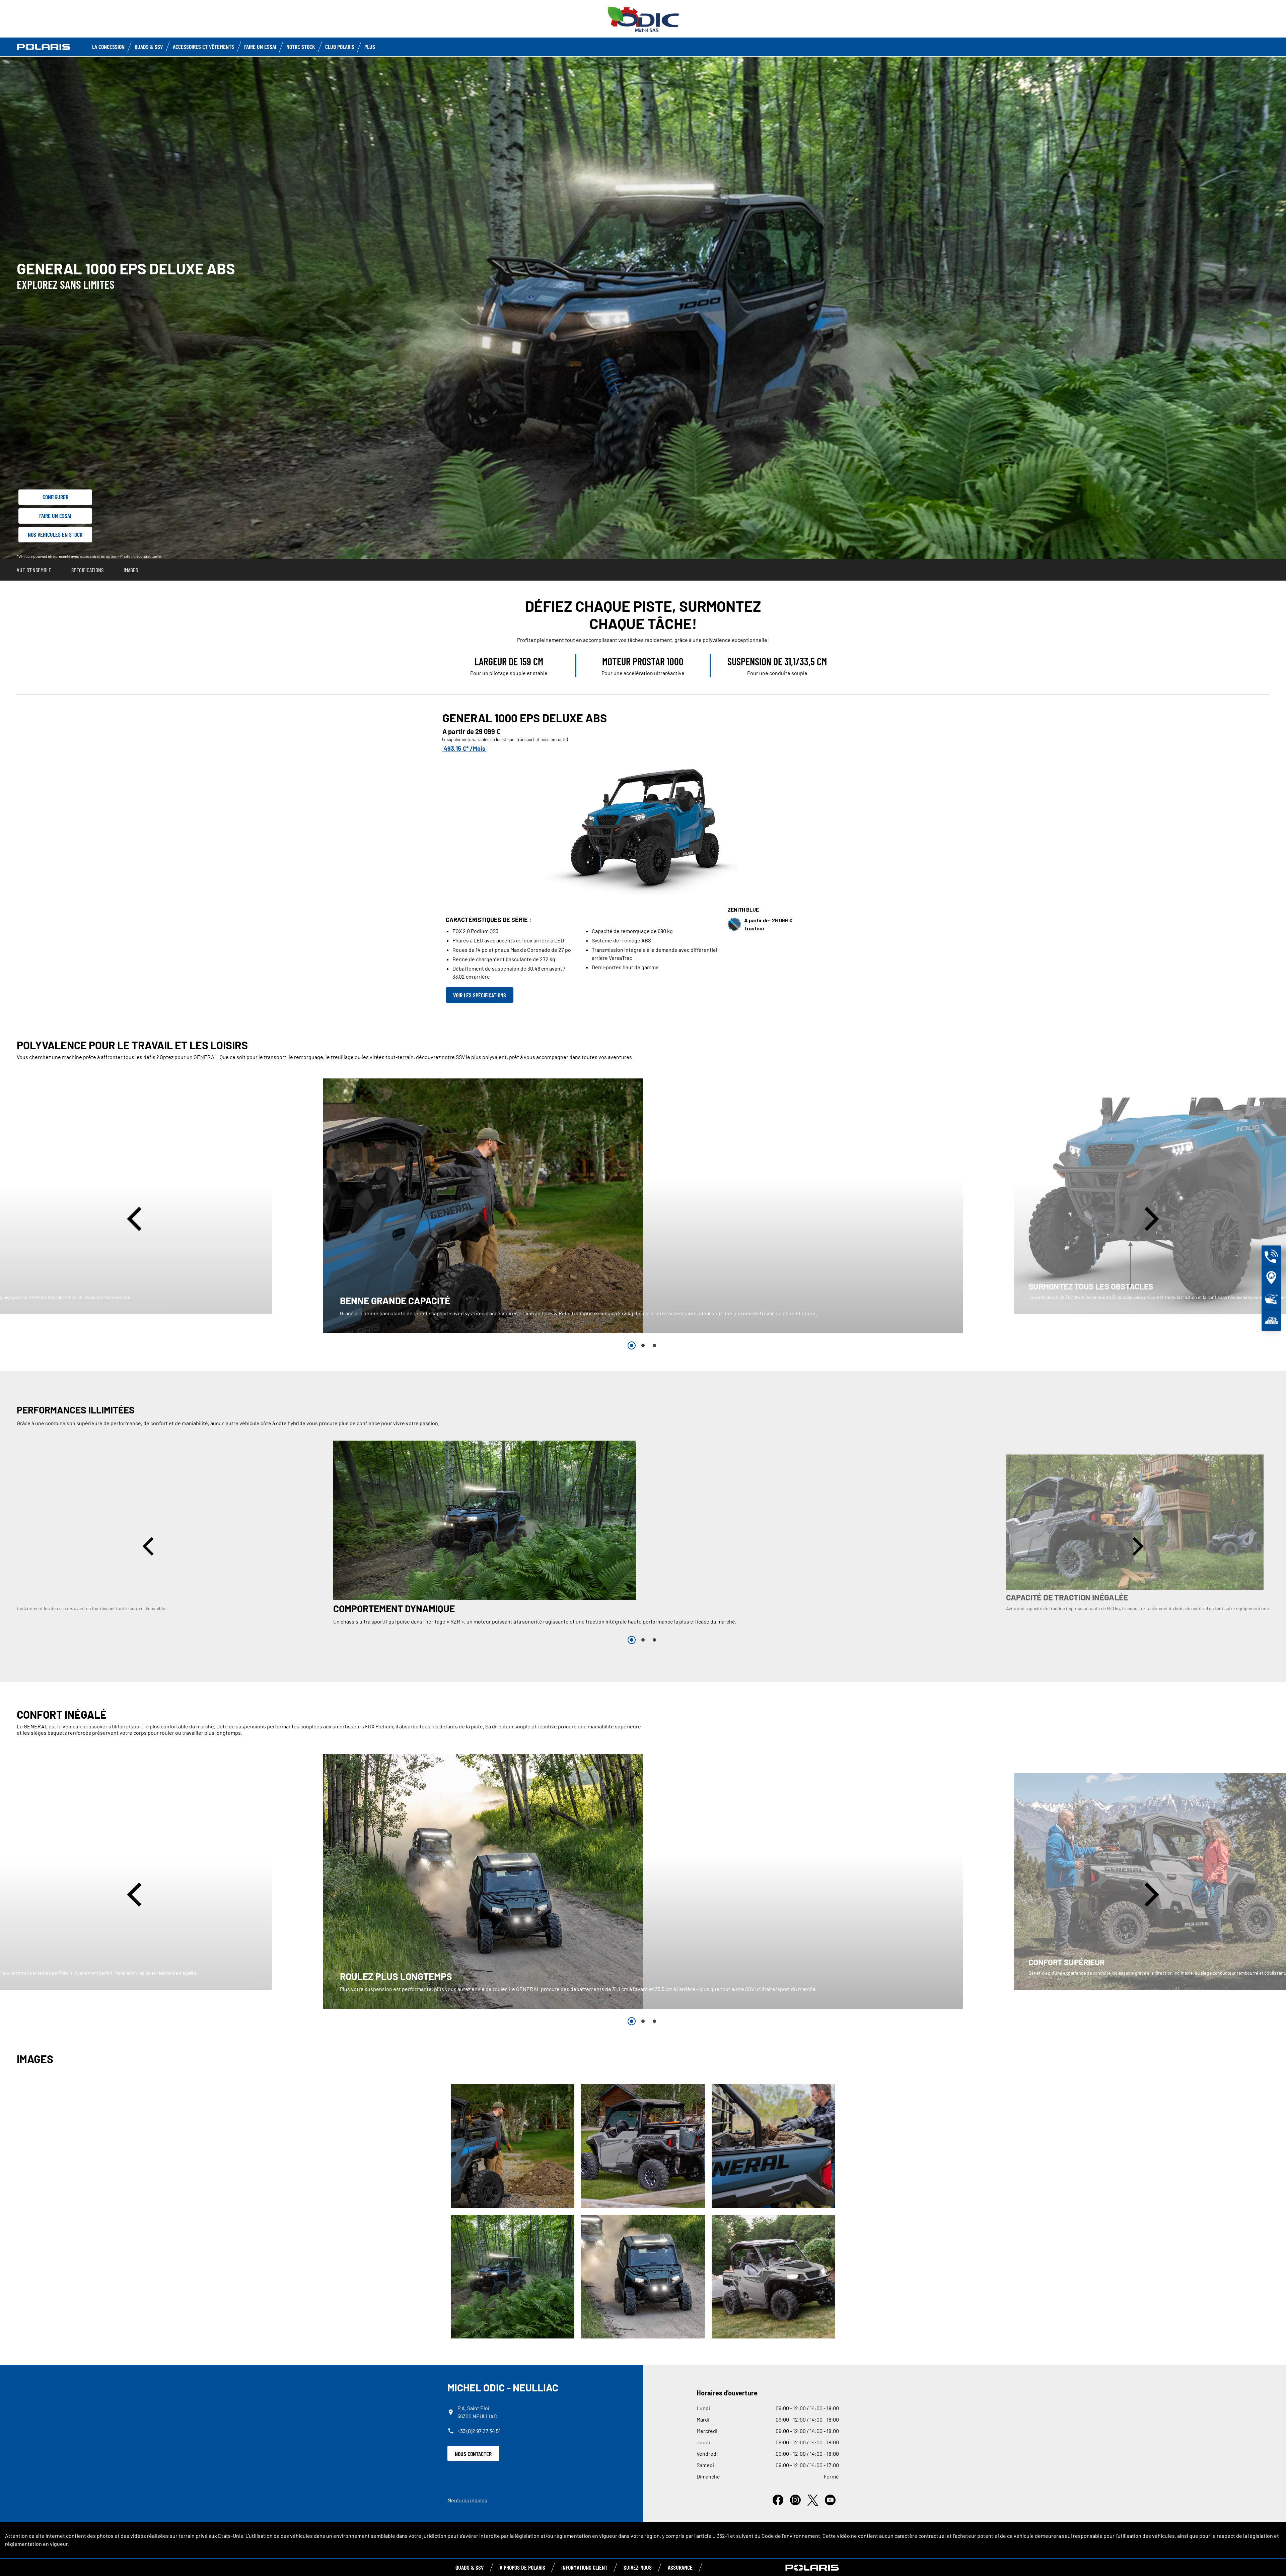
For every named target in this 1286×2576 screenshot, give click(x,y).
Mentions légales (467, 2500)
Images (131, 570)
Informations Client (584, 2567)
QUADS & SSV (470, 2567)
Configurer (55, 497)
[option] (643, 1206)
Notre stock (301, 47)
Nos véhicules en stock (55, 534)
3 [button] (654, 1345)
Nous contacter (473, 2454)
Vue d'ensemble (34, 570)
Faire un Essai (260, 47)
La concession (108, 47)
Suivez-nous (638, 2567)
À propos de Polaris (522, 2567)
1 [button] (632, 1345)
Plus (370, 47)
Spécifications (87, 570)
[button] (137, 1219)
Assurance (680, 2567)
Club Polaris (340, 47)
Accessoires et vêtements (203, 47)
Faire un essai (55, 516)
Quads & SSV (149, 47)
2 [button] (643, 1345)
